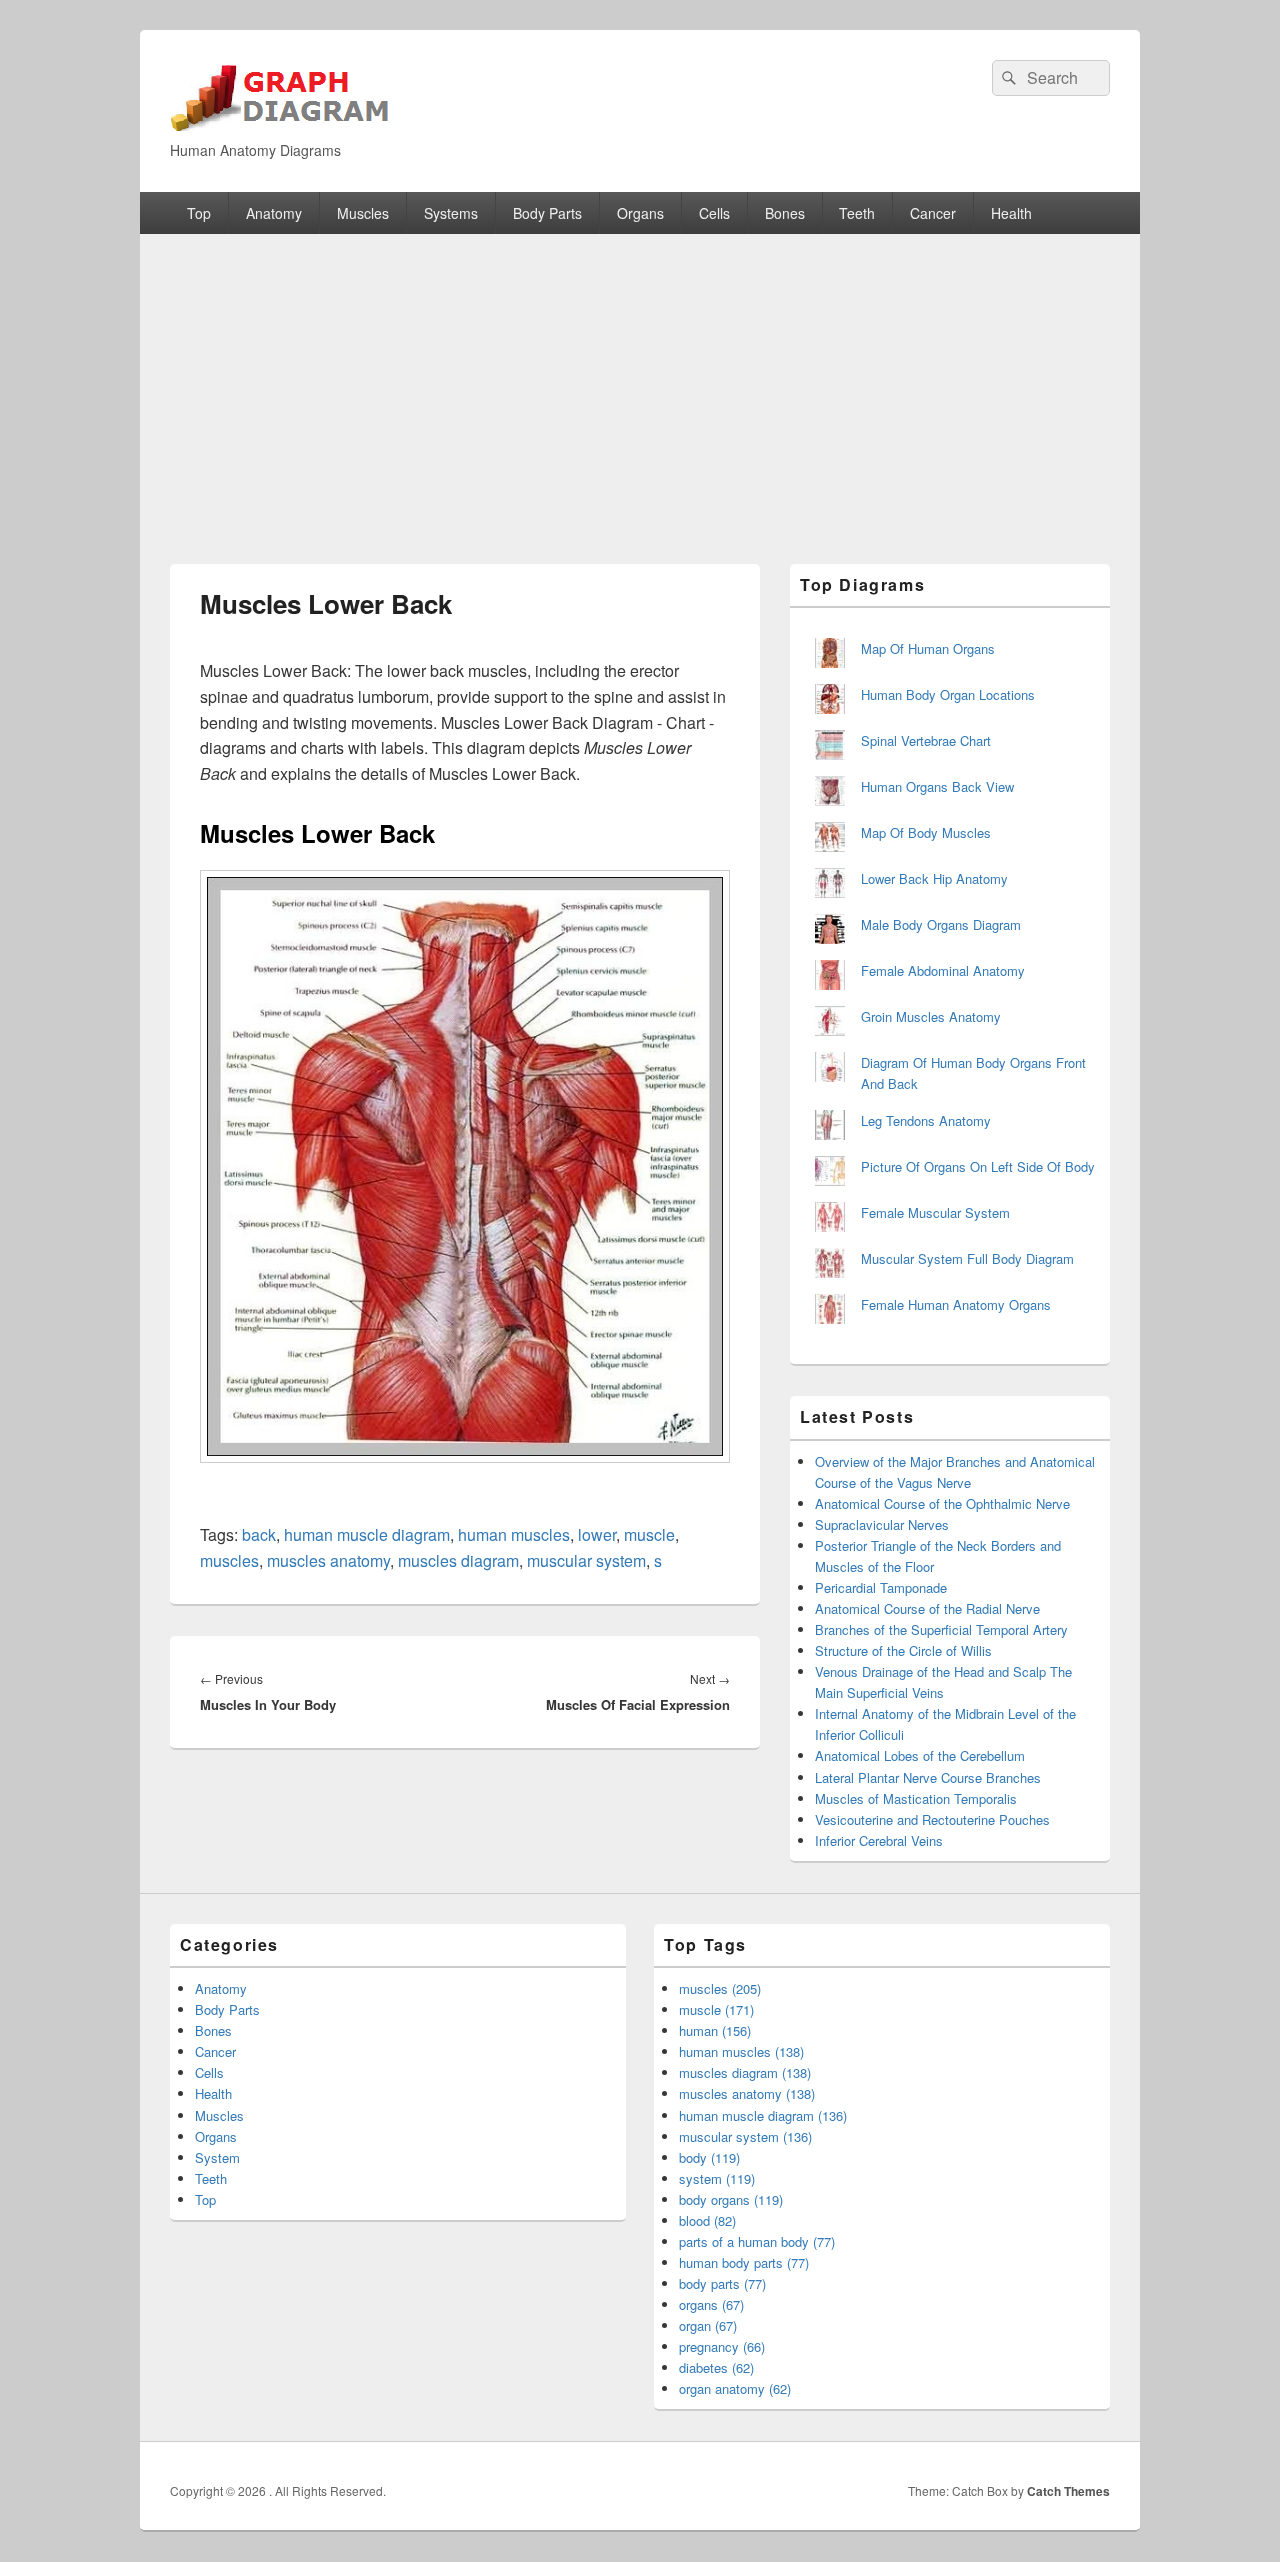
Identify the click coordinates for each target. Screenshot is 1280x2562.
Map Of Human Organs (928, 648)
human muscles (514, 1534)
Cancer (933, 213)
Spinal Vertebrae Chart (926, 740)
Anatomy (274, 213)
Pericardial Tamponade (881, 1587)
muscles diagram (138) (745, 2072)
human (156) (715, 2030)
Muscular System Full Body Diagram (967, 1258)
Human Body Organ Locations (948, 694)
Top (199, 213)
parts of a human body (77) (757, 2241)
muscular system (586, 1560)
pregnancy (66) (722, 2346)
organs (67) (711, 2304)
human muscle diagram (367, 1534)
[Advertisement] (640, 384)
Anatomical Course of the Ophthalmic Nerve (942, 1503)
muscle (649, 1534)
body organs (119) (731, 2199)
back (259, 1534)
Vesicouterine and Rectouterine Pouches (932, 1819)
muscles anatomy (328, 1560)
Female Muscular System (935, 1212)
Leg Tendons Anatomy (926, 1120)
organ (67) (708, 2325)
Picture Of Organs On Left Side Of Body (978, 1166)
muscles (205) (720, 1988)
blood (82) (707, 2220)
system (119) (717, 2178)
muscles (229, 1560)
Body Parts (547, 213)
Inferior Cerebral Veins (879, 1840)
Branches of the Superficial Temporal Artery (941, 1629)
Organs (640, 213)
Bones (785, 213)
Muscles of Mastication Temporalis (916, 1798)
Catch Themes (1068, 2491)
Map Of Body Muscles (926, 832)
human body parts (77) (744, 2262)
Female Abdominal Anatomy (943, 970)
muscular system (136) (745, 2136)
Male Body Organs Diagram (941, 924)
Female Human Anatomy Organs (956, 1304)
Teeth (857, 213)
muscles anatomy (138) (747, 2093)
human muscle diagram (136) (763, 2115)
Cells (714, 213)
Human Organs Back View (937, 786)
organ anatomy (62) (735, 2388)
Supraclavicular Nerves (882, 1524)
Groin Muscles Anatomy (931, 1016)
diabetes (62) (716, 2367)
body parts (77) (722, 2283)
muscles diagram (458, 1560)
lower (597, 1534)
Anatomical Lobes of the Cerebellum (920, 1755)
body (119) (709, 2157)
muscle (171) (716, 2009)
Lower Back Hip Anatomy (934, 878)
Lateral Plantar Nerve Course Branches (928, 1777)
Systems (451, 213)
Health (1011, 213)
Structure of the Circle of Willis (903, 1650)
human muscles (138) (741, 2051)
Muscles (363, 213)
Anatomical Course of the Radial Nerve (927, 1608)
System (217, 2157)
